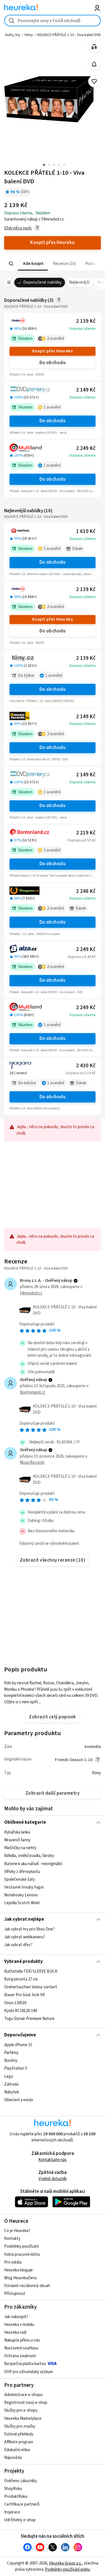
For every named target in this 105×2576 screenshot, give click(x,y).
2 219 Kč (86, 833)
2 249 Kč (86, 448)
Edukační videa (17, 2450)
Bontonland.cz (33, 1392)
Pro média (13, 2262)
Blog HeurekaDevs (21, 2278)
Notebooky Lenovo (21, 1895)
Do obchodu (53, 363)
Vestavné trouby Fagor (24, 1887)
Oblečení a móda (18, 2100)
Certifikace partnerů (22, 2504)
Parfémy (11, 2053)
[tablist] (53, 264)
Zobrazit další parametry (53, 1793)
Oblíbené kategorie (25, 1822)
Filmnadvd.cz (31, 1293)
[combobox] (53, 21)
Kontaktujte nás (53, 2160)
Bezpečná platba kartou (25, 2364)
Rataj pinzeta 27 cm (21, 1979)
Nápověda (13, 2458)
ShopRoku (13, 2489)
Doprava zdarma (82, 329)
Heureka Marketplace (23, 2419)
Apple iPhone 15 (18, 2045)
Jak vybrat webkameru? (25, 1937)
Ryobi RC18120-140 (21, 2011)
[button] (33, 264)
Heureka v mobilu (19, 2325)
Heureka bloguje (18, 2270)
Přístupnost (15, 2294)
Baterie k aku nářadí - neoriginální (33, 1864)
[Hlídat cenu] (94, 64)
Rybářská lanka (17, 1832)
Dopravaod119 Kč (81, 1073)
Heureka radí (15, 2332)
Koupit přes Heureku (53, 351)
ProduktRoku (16, 2496)
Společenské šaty (20, 1879)
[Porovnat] (94, 47)
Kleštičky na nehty (20, 1848)
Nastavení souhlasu (21, 2348)
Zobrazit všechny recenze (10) (53, 1560)
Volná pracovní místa (22, 2254)
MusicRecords (32, 1463)
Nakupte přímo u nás (22, 2340)
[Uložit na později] (94, 81)
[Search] (11, 264)
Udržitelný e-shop (20, 2520)
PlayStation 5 (16, 2068)
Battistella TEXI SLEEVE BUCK (31, 1971)
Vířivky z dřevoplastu (22, 1872)
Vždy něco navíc (18, 228)
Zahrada (11, 2084)
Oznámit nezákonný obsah (27, 2286)
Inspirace (12, 2512)
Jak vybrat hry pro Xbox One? (29, 1929)
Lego (9, 2076)
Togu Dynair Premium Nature (29, 2019)
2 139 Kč (86, 321)
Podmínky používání (21, 2246)
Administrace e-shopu (23, 2395)
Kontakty (12, 2239)
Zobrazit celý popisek (52, 1717)
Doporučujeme (20, 2035)
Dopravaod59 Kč (82, 840)
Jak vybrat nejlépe (24, 1919)
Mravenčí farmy (17, 1840)
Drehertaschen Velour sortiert (31, 1987)
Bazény (11, 2061)
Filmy (29, 35)
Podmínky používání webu (68, 2569)
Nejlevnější (79, 282)
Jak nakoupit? (16, 2317)
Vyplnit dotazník (53, 2179)
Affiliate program (19, 2442)
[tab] (33, 264)
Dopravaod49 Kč (82, 957)
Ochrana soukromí (20, 2356)
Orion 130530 (15, 2003)
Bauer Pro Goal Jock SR (25, 1995)
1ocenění (52, 407)
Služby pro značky (20, 2426)
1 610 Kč (86, 531)
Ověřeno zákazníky (21, 2481)
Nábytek (12, 2092)
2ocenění (55, 339)
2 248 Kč (86, 891)
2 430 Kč (86, 1066)
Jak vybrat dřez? (18, 1945)
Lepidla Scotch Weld (22, 1903)
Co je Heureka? (17, 2231)
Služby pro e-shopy (21, 2410)
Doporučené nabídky (43, 282)
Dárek (77, 549)
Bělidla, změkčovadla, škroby (29, 1856)
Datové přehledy (19, 2434)
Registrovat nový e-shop (26, 2403)
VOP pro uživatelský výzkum (29, 2372)
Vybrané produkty (24, 1961)
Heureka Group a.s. (65, 2563)
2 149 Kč (86, 390)
